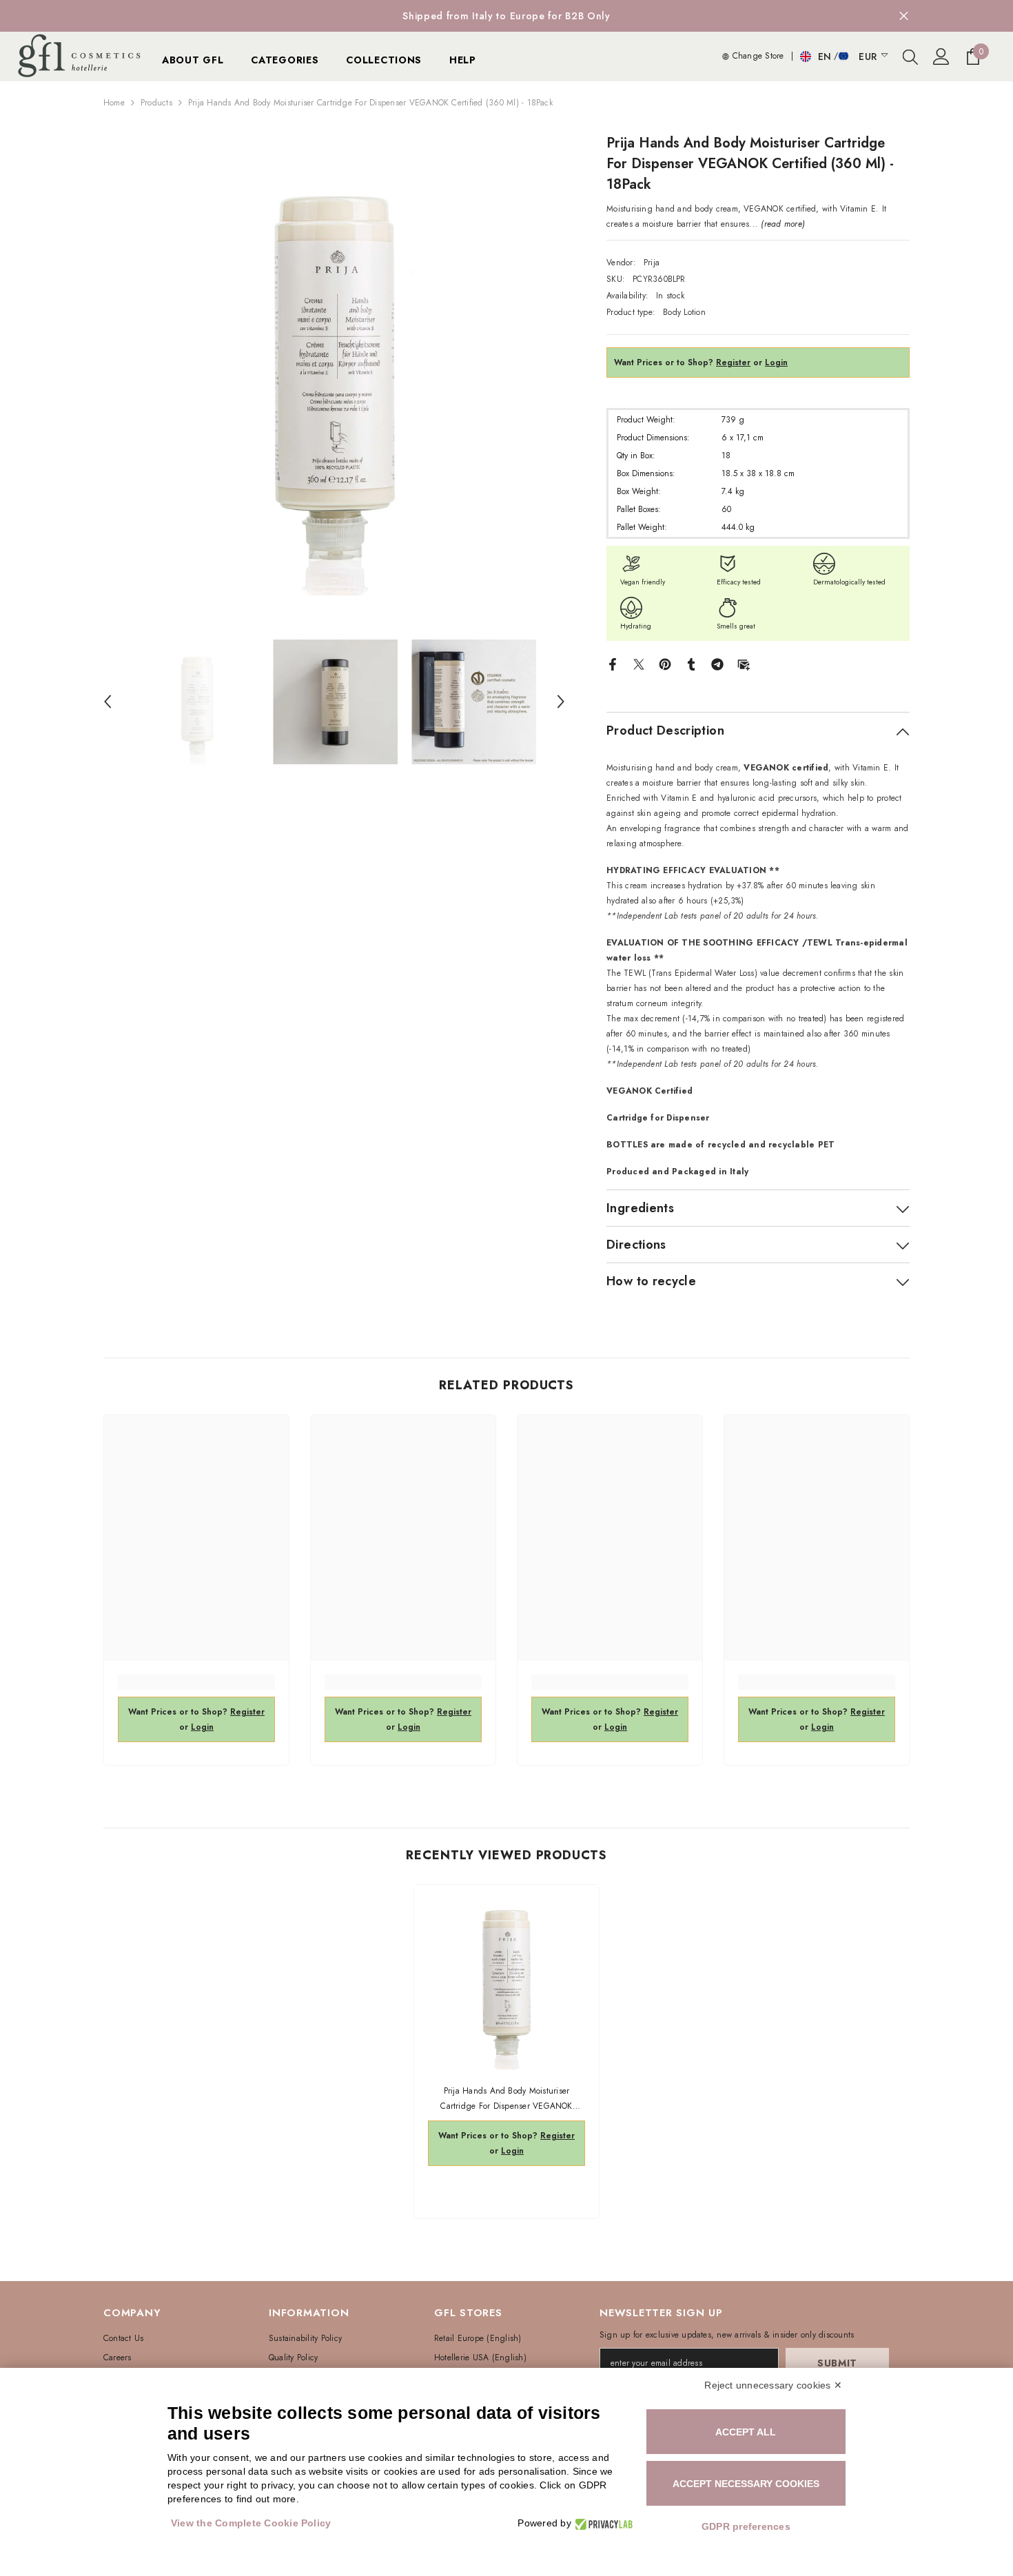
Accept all (746, 2432)
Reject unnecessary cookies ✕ (773, 2385)
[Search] (910, 57)
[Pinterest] (665, 664)
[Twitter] (639, 664)
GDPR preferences (746, 2526)
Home (114, 103)
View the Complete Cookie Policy (251, 2523)
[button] (108, 702)
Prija (652, 263)
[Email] (744, 664)
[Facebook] (613, 664)
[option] (335, 364)
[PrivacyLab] (602, 2523)
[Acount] (941, 57)
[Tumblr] (691, 664)
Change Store (756, 56)
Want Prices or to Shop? (682, 362)
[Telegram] (717, 664)
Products (156, 103)
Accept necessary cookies (746, 2484)
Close (904, 16)
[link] (196, 1682)
